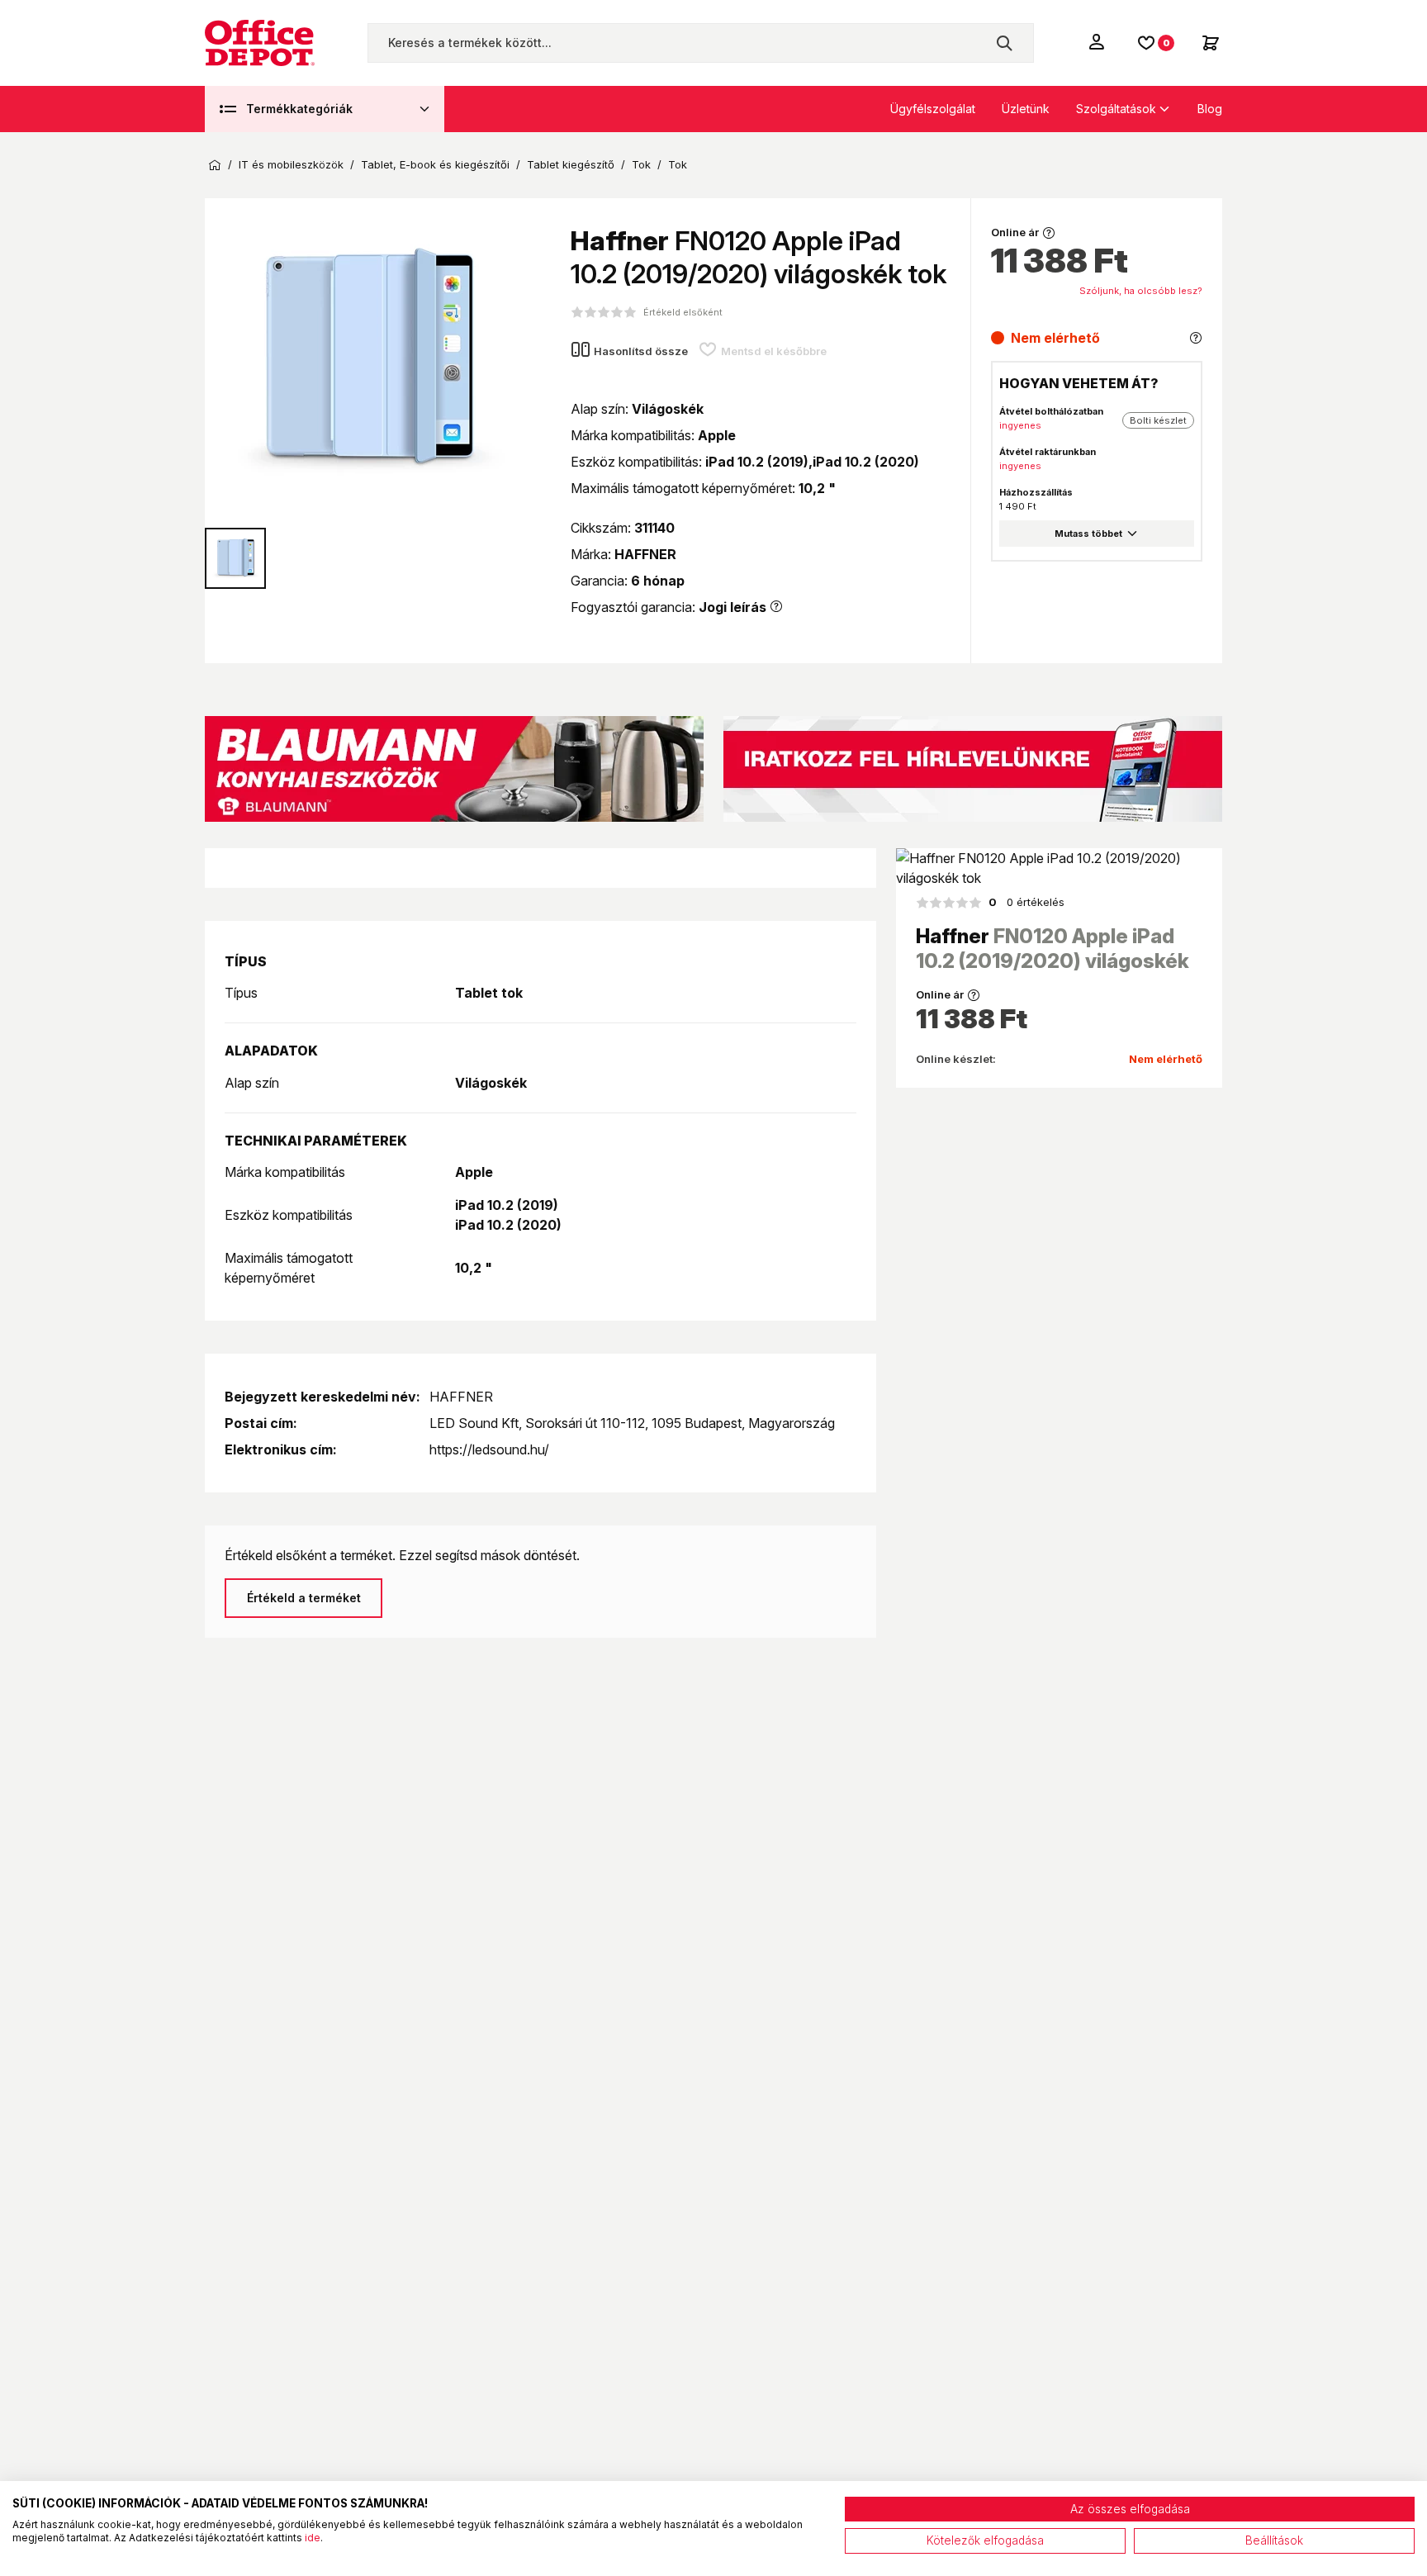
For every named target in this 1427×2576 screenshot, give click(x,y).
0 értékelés (1026, 902)
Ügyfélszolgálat (933, 109)
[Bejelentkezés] (1098, 41)
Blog (1210, 109)
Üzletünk (1026, 109)
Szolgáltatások (1116, 109)
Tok (641, 165)
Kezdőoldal (215, 165)
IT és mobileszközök (291, 165)
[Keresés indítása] (1004, 43)
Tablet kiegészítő (571, 165)
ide (313, 2538)
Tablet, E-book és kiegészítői (435, 165)
